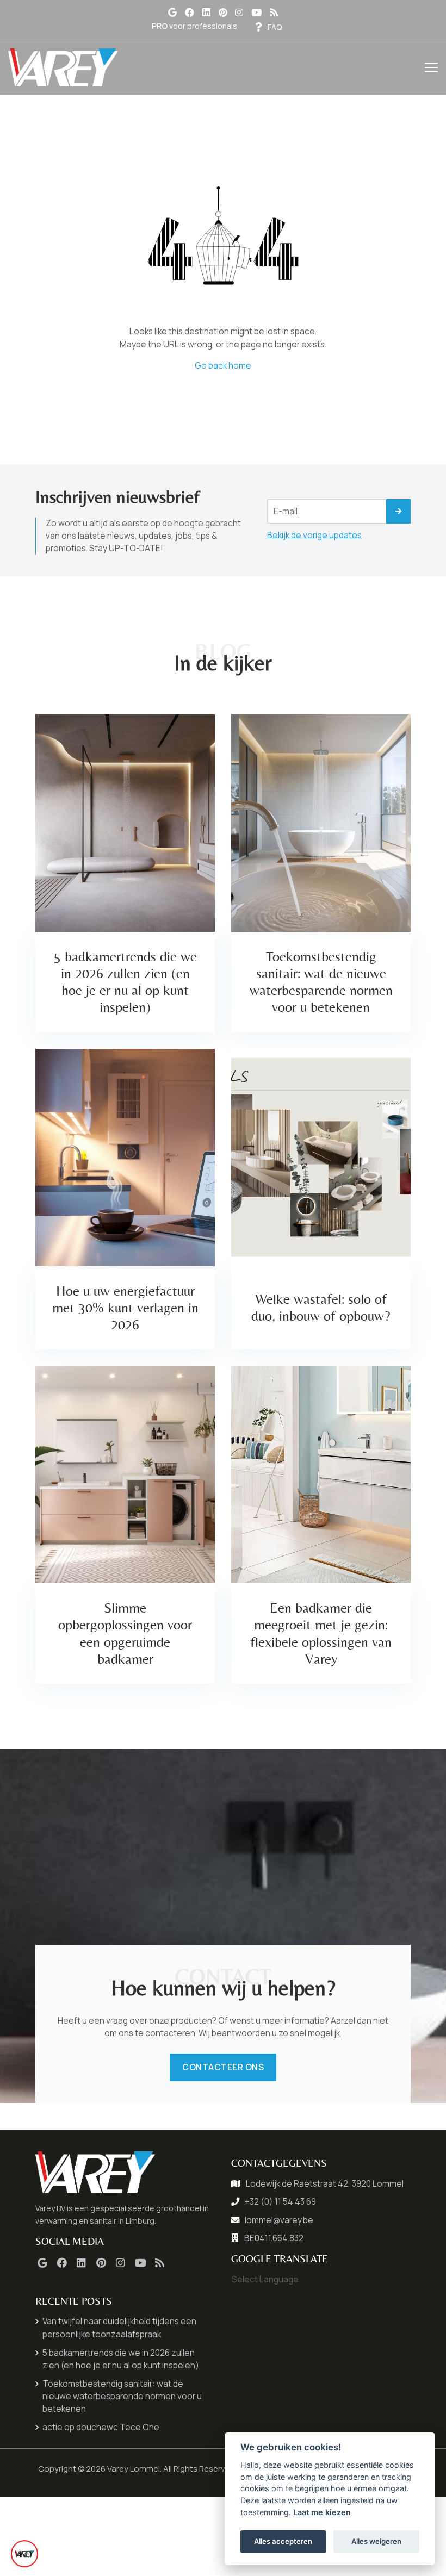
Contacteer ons (223, 2067)
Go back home (223, 366)
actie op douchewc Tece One (101, 2427)
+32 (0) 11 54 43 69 (280, 2202)
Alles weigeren (376, 2541)
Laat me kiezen (322, 2512)
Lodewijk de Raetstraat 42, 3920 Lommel (325, 2184)
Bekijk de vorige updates (314, 535)
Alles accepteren (283, 2541)
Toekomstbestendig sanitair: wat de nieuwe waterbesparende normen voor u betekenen (122, 2396)
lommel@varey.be (279, 2220)
